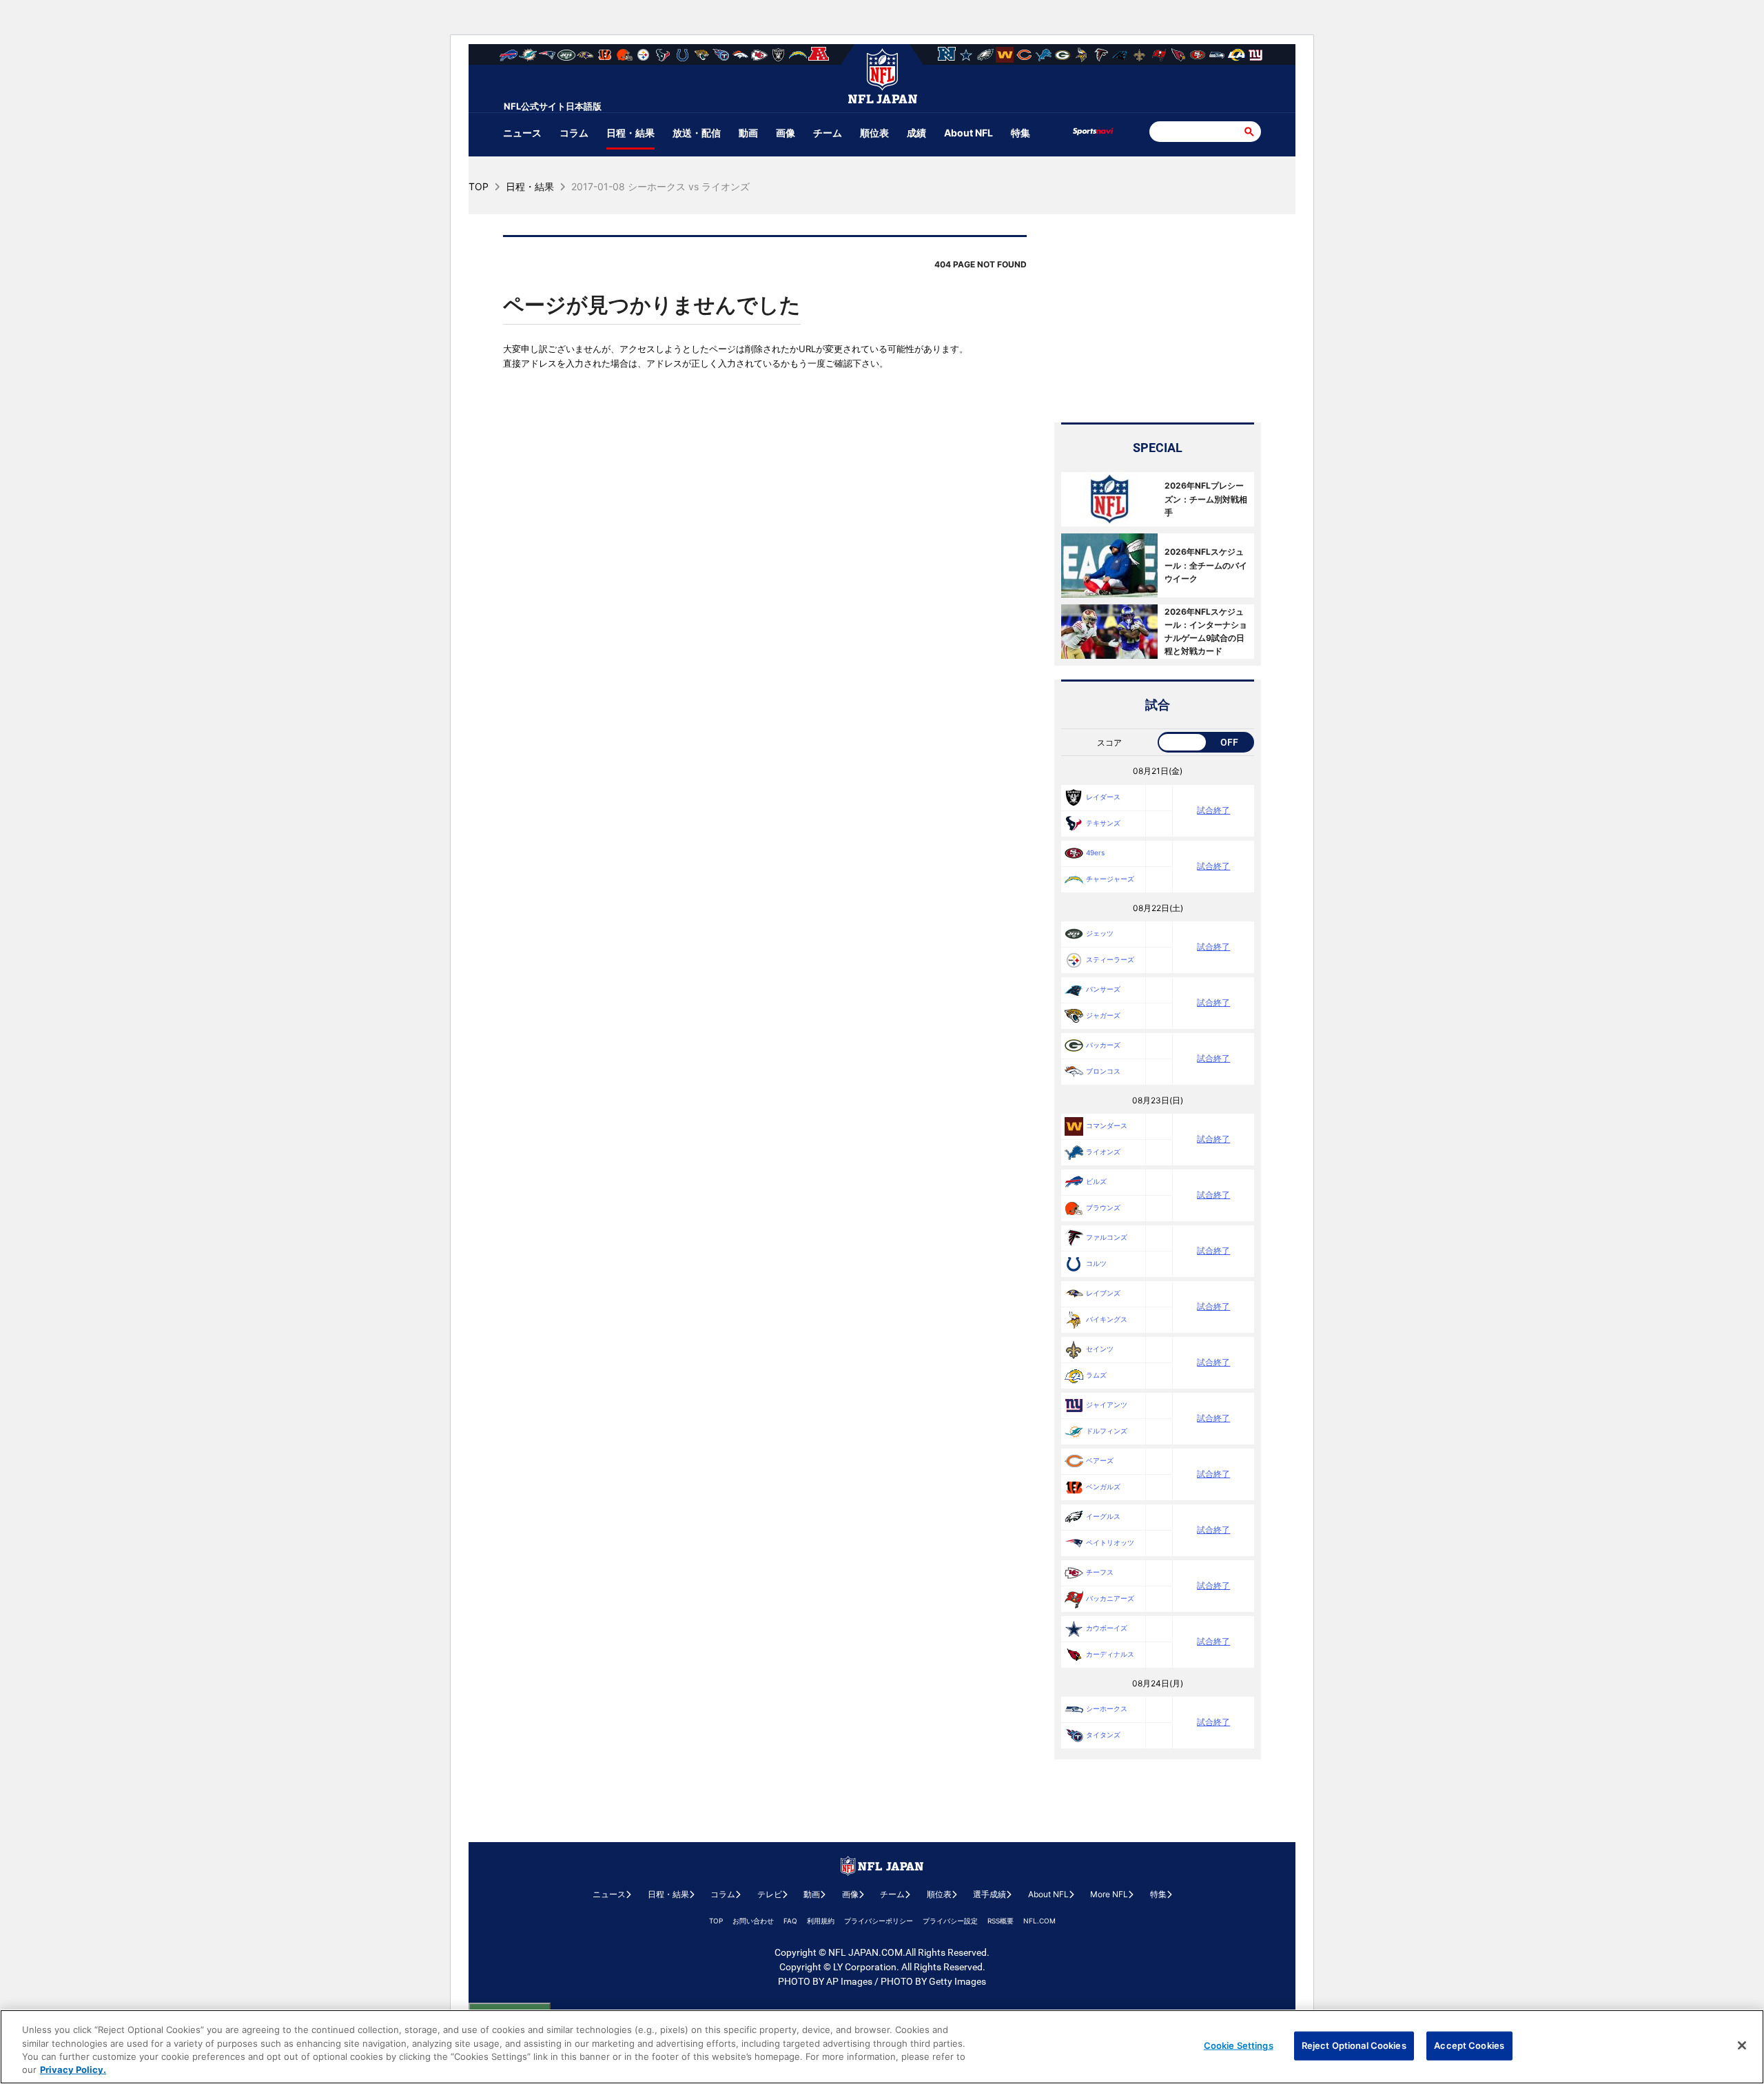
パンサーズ (1103, 989)
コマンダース (1107, 1125)
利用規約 (821, 1921)
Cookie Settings (1239, 2045)
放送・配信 (697, 133)
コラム (574, 133)
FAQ (790, 1921)
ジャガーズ (1103, 1015)
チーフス (1100, 1572)
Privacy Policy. (73, 2070)
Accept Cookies (1469, 2045)
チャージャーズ (1110, 879)
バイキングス (1107, 1319)
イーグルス (1103, 1516)
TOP (716, 1921)
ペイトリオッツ (1110, 1542)
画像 (786, 133)
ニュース (522, 133)
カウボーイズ (1107, 1628)
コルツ (1096, 1263)
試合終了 (1213, 810)
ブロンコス (1103, 1071)
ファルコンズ (1107, 1237)
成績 (916, 133)
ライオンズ (1103, 1152)
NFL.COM (1039, 1921)
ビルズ (1096, 1181)
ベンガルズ (1103, 1487)
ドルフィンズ (1107, 1431)
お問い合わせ (753, 1921)
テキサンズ (1103, 823)
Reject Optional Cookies (1354, 2045)
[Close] (1742, 2045)
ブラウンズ (1103, 1207)
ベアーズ (1100, 1460)
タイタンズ (1103, 1735)
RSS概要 (1001, 1921)
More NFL (1109, 1894)
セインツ (1100, 1349)
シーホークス (1107, 1708)
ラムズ (1096, 1375)
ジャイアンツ (1107, 1404)
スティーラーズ (1110, 959)
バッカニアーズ (1110, 1598)
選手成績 (989, 1894)
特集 (1021, 133)
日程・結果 (630, 133)
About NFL (968, 133)
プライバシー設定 (950, 1921)
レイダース (1103, 797)
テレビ (770, 1894)
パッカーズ (1103, 1045)
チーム (828, 133)
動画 (748, 133)
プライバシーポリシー (879, 1921)
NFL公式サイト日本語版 (553, 106)
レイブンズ (1103, 1293)
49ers (1095, 852)
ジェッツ (1100, 933)
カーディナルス (1110, 1654)
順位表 (874, 133)
